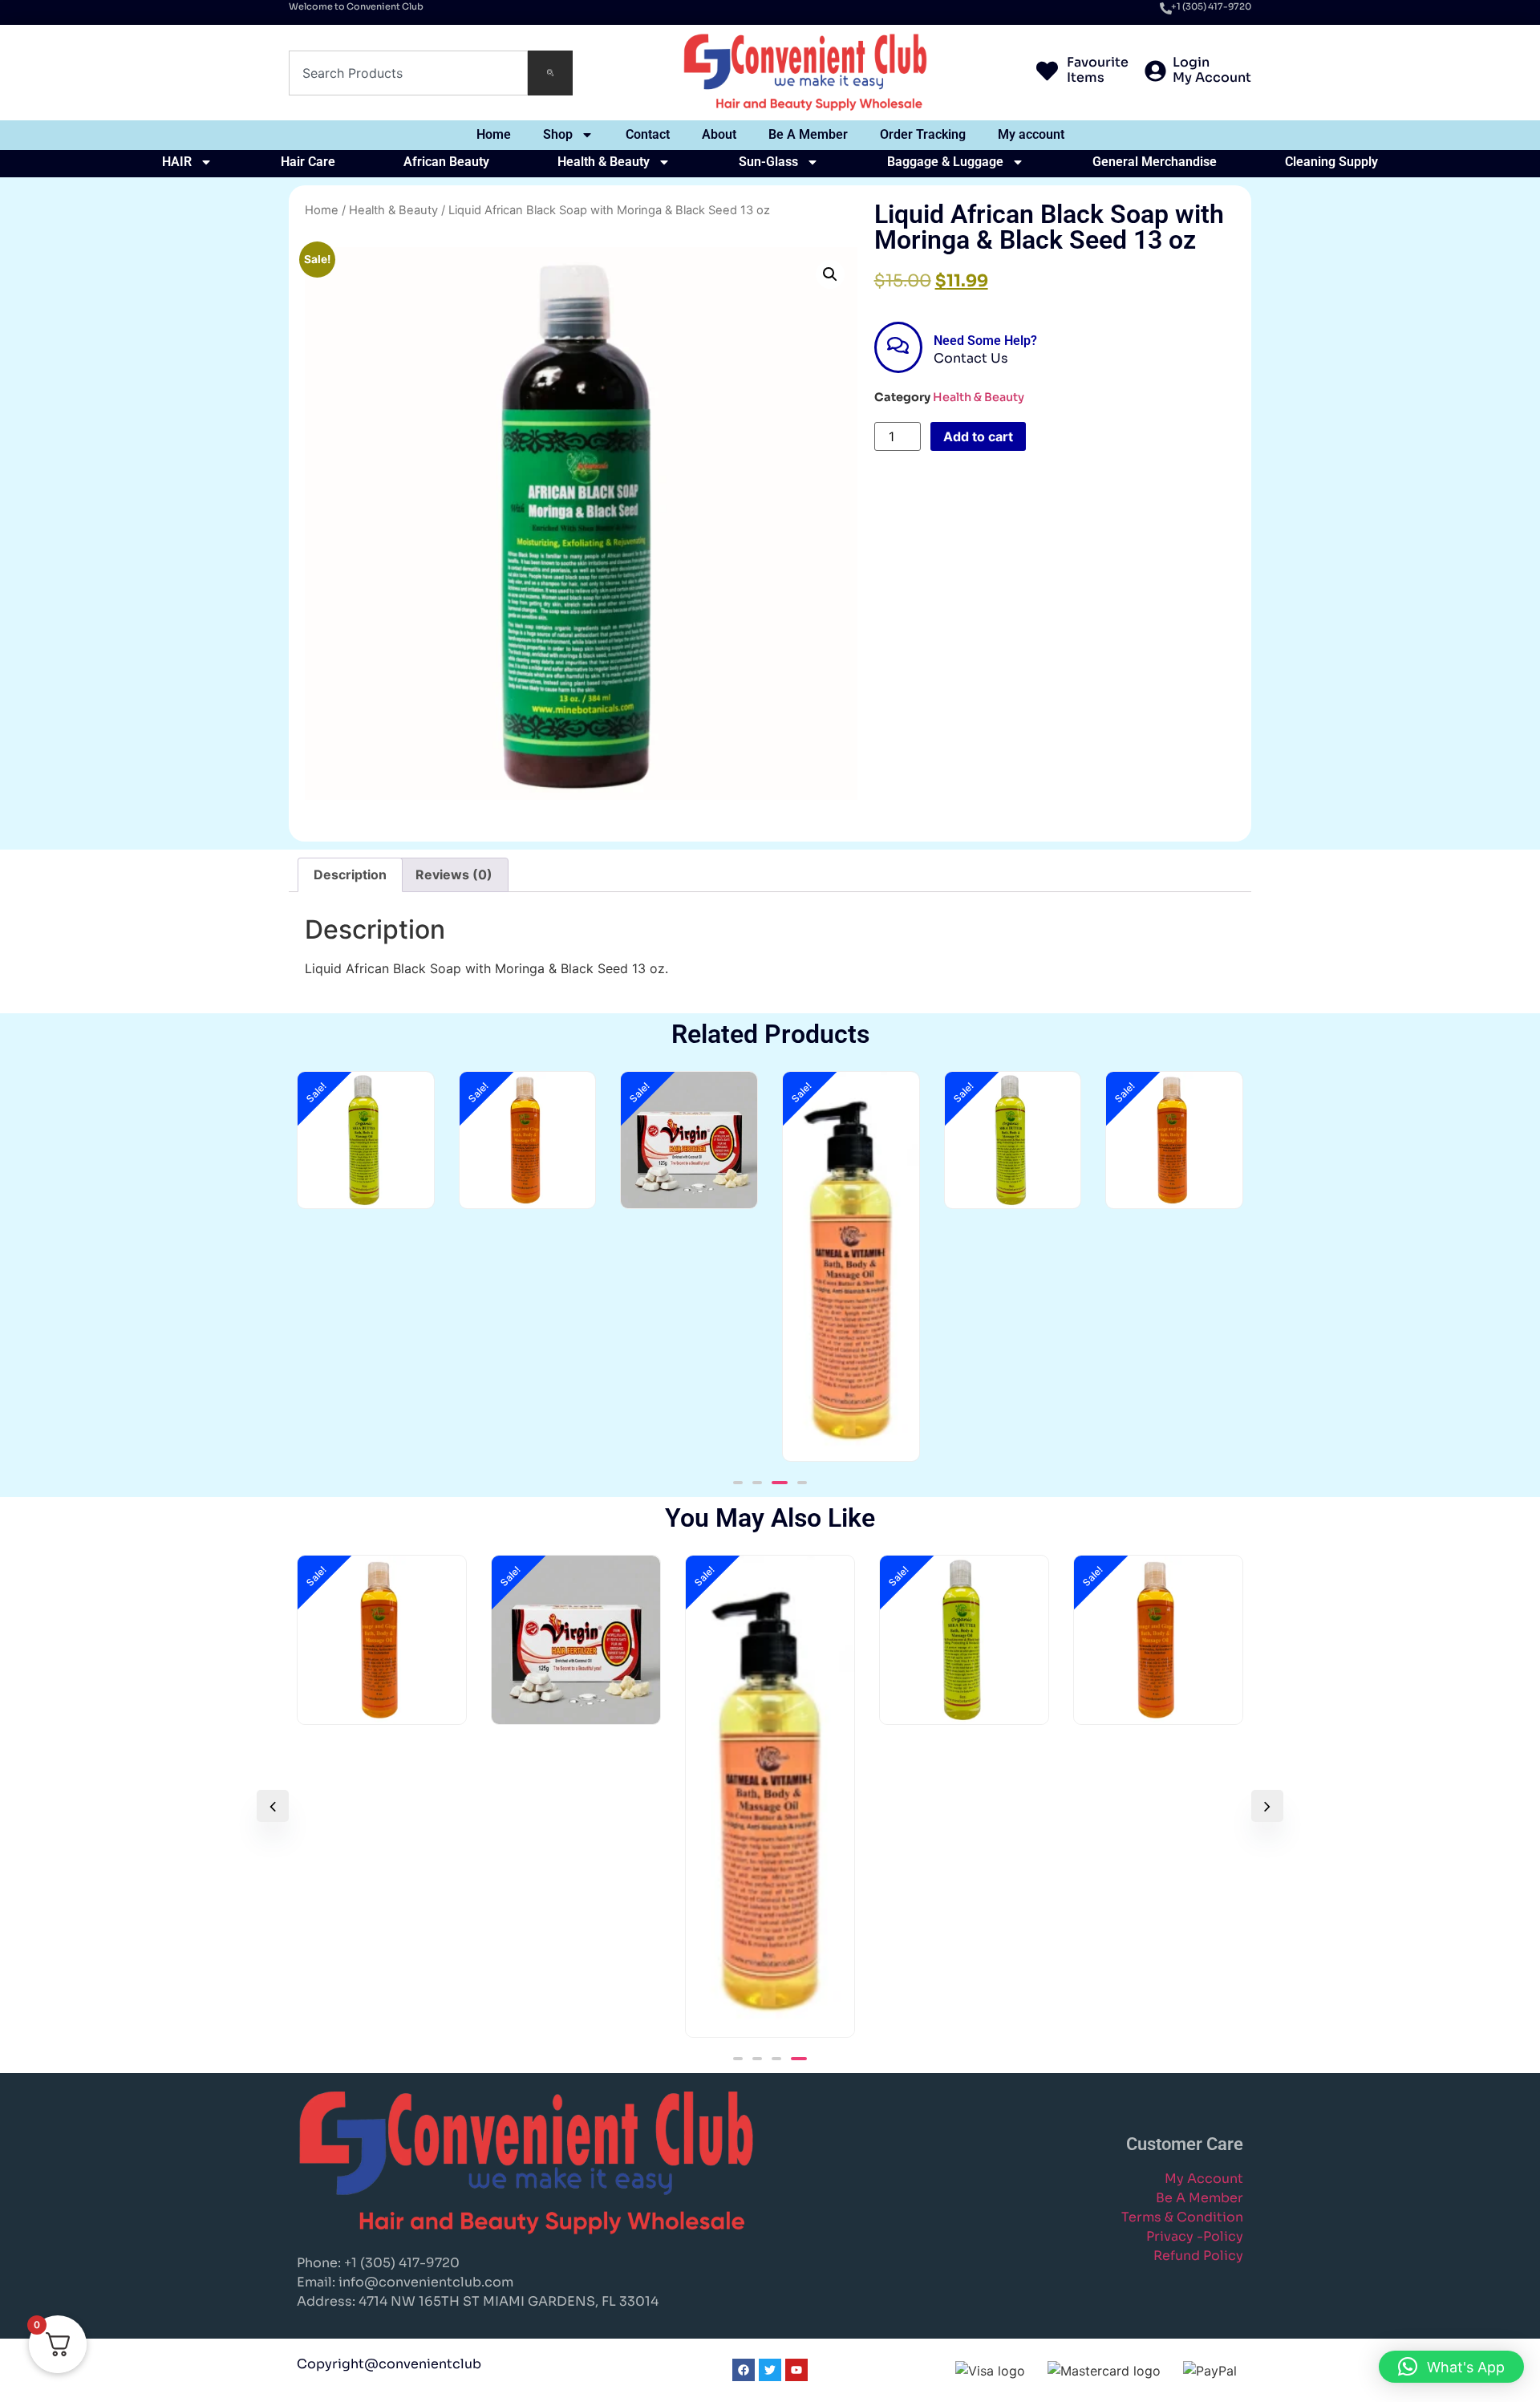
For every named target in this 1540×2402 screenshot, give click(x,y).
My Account (1204, 2179)
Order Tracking (923, 134)
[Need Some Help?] (898, 347)
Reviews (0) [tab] (454, 874)
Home (494, 134)
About (719, 134)
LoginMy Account (1212, 70)
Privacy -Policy (1195, 2236)
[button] (830, 274)
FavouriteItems (1098, 70)
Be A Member (808, 134)
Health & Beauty (604, 162)
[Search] (550, 73)
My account (1031, 134)
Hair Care (308, 162)
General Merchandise (1155, 162)
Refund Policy (1198, 2256)
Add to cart (978, 436)
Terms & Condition (1182, 2217)
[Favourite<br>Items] (1047, 73)
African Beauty (446, 162)
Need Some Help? (985, 341)
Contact (648, 134)
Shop (558, 134)
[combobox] (408, 73)
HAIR (177, 162)
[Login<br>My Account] (1155, 73)
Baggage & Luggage (945, 162)
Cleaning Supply (1331, 162)
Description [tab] (350, 874)
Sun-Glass (768, 162)
